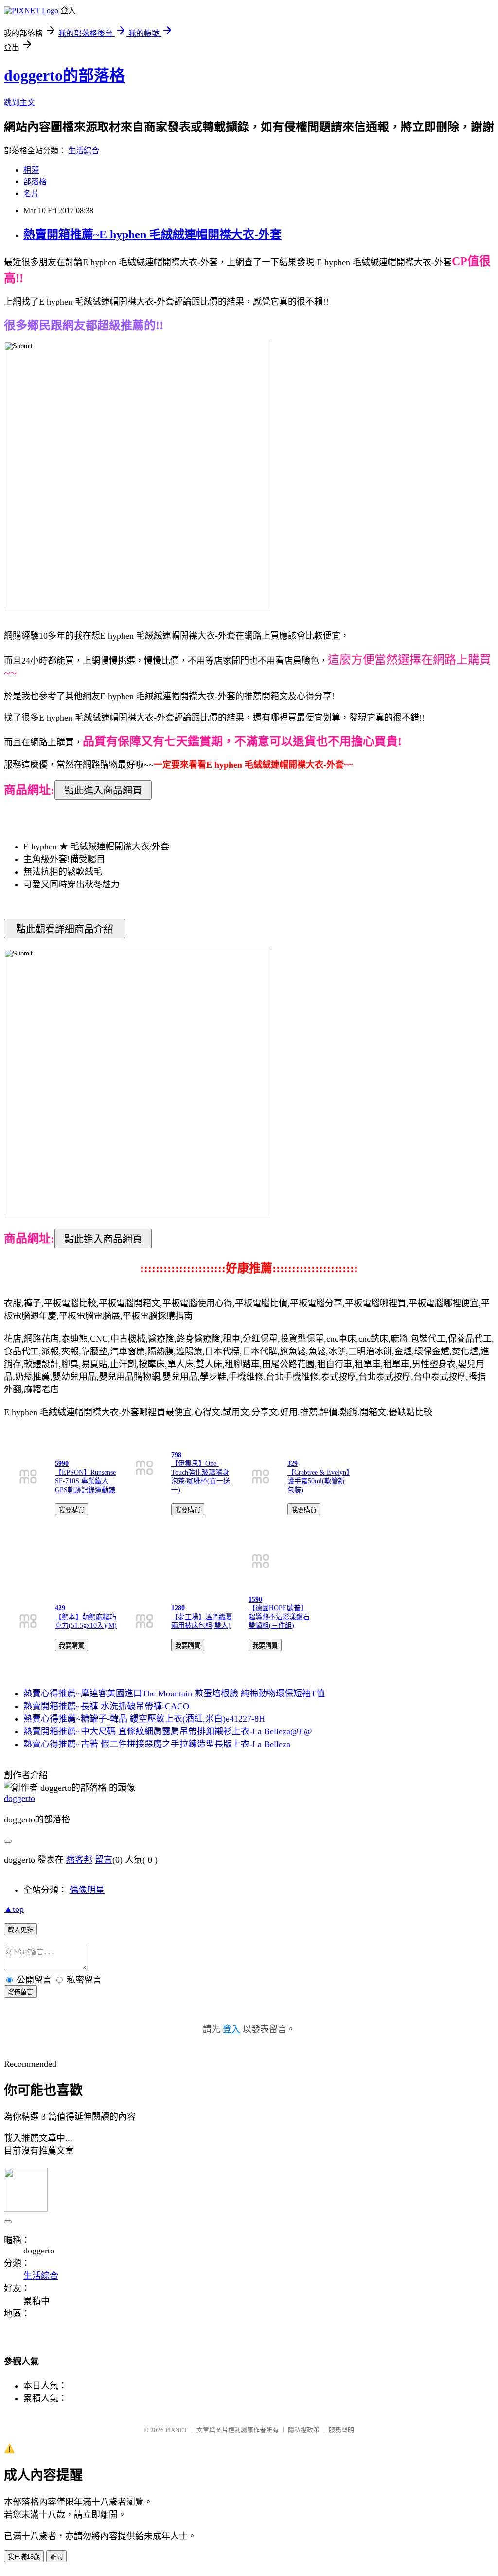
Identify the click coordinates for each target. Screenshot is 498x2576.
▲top (14, 1909)
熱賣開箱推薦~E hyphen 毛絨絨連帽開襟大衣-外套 (152, 234)
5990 (62, 1464)
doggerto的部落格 (64, 75)
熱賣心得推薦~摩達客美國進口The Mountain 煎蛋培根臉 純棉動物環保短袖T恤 (174, 1693)
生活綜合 (84, 151)
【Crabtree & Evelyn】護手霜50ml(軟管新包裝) (319, 1481)
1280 (178, 1608)
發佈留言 (20, 1992)
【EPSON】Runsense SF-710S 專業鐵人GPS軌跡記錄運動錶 (85, 1481)
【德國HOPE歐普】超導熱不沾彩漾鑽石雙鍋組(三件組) (279, 1617)
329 (293, 1464)
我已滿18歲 (24, 2557)
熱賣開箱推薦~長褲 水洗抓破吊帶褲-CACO (106, 1706)
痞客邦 (79, 1860)
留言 (104, 1860)
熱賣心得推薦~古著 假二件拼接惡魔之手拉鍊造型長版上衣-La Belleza (157, 1744)
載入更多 (20, 1930)
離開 (56, 2557)
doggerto (19, 1798)
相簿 (31, 170)
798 (176, 1455)
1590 (255, 1599)
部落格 (35, 182)
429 (60, 1608)
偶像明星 (87, 1890)
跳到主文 (19, 102)
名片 (31, 193)
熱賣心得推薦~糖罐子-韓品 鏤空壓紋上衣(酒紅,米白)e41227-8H (144, 1719)
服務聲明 (341, 2430)
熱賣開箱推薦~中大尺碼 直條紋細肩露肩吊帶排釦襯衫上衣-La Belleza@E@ (168, 1731)
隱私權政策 (304, 2430)
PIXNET (176, 2430)
